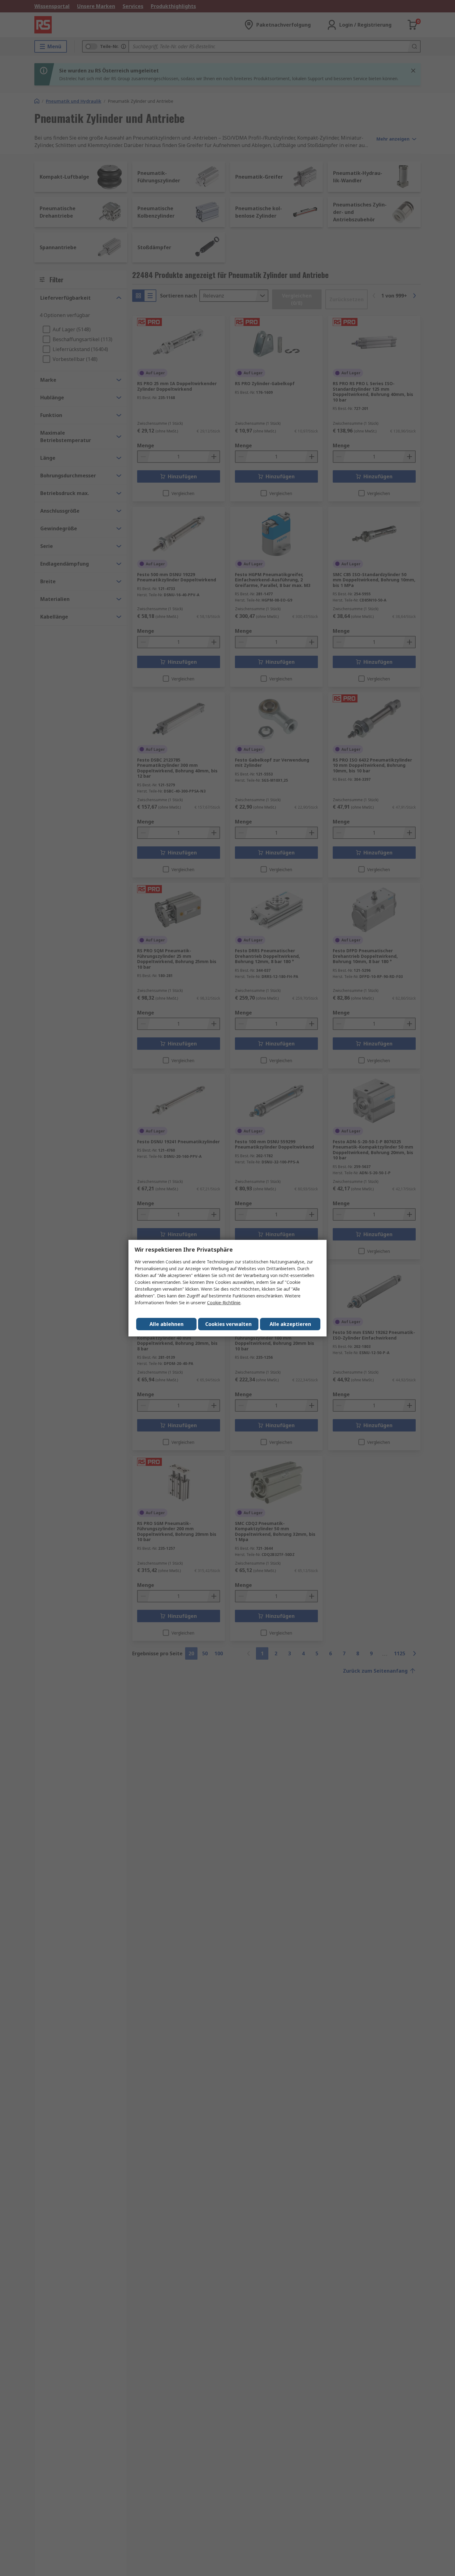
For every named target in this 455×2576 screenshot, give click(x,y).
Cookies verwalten (228, 1324)
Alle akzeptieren (290, 1324)
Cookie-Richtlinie (224, 1303)
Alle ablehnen (167, 1324)
